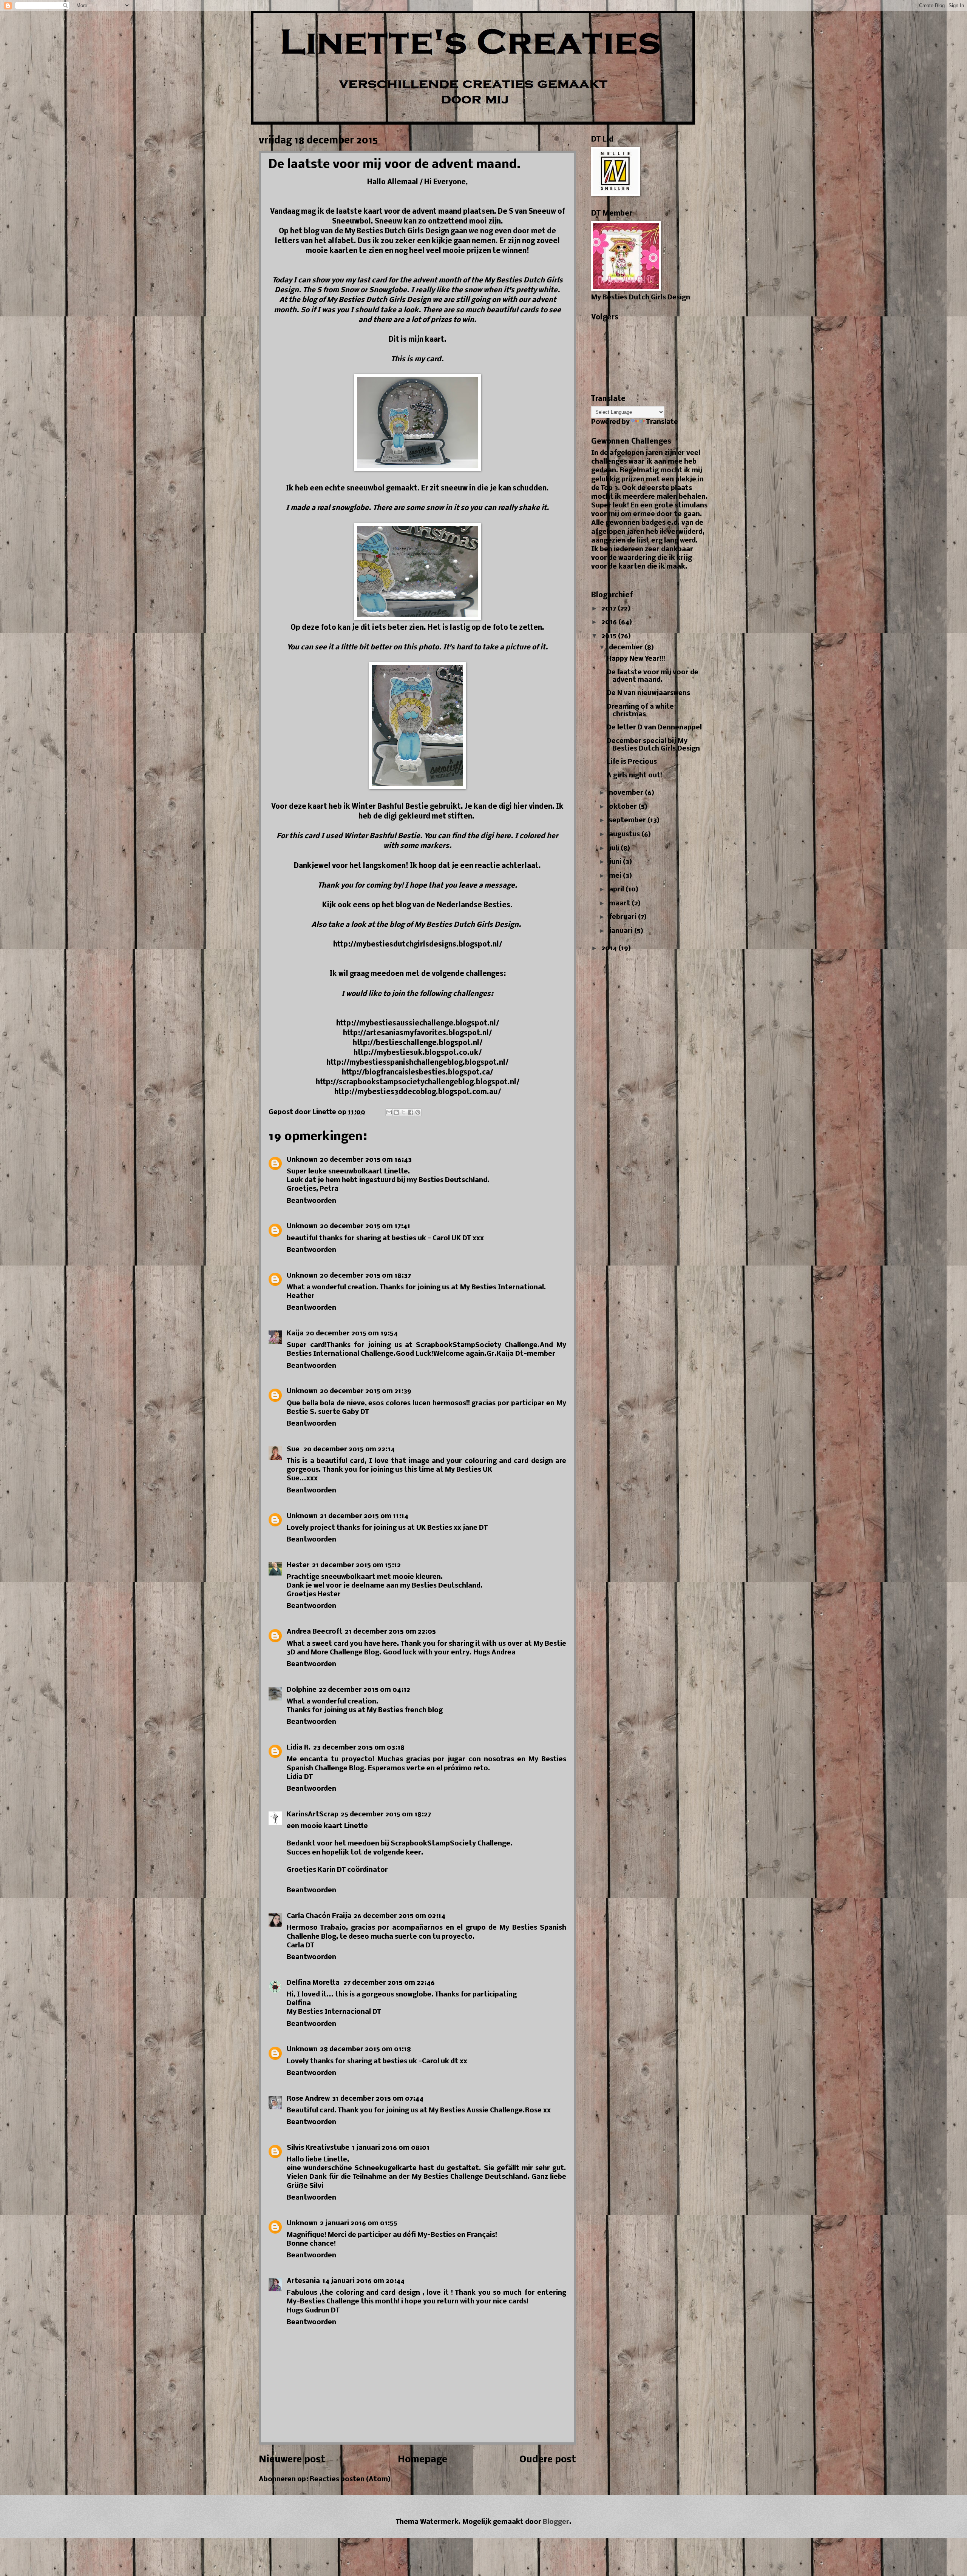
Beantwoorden (311, 1201)
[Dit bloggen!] (396, 1112)
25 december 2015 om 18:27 (386, 1815)
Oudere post (548, 2460)
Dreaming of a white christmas (640, 711)
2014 (610, 949)
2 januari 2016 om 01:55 (359, 2224)
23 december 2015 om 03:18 (359, 1748)
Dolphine (302, 1690)
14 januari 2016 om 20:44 (363, 2281)
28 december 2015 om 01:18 (365, 2050)
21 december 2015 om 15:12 (356, 1565)
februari (623, 917)
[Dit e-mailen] (389, 1112)
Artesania (303, 2281)
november (627, 793)
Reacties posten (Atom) (350, 2480)
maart (620, 904)
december (627, 648)
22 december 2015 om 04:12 (365, 1690)
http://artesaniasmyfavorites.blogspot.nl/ (417, 1033)
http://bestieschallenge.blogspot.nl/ (418, 1043)
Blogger (556, 2522)
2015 (610, 636)
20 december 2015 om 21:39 (366, 1391)
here (503, 836)
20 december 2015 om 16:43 (366, 1160)
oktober (624, 807)
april (617, 890)
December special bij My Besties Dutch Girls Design (653, 745)
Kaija (295, 1334)
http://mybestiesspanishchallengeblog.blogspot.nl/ (417, 1063)
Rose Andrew (308, 2099)
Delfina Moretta (314, 1983)
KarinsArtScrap (313, 1815)
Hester (298, 1565)
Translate (662, 422)
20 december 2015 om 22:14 (349, 1450)
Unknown (302, 1160)
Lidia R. (299, 1748)
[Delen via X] (403, 1112)
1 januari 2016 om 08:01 (391, 2148)
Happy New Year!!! (636, 659)
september (628, 821)
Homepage (422, 2460)
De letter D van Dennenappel (654, 728)
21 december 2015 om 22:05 (390, 1632)
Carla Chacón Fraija (319, 1916)
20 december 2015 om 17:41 (365, 1226)
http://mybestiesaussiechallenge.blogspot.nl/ (418, 1024)
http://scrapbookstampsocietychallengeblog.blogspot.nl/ (418, 1082)
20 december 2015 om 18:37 (365, 1276)
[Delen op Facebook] (411, 1112)
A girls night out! (634, 776)
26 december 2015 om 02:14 (399, 1916)
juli (615, 849)
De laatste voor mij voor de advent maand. (653, 676)
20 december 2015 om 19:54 (352, 1334)
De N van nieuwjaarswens (648, 693)
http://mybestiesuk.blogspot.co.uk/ (418, 1053)
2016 (610, 622)
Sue (294, 1450)
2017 (609, 609)
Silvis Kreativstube (318, 2148)
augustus (625, 835)
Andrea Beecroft (315, 1632)
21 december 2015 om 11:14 (364, 1516)
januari (622, 931)
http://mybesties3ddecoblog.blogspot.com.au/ (418, 1092)
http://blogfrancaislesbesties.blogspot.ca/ (417, 1073)
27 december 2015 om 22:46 (389, 1983)
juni (616, 862)
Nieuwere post (292, 2460)
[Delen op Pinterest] (418, 1112)
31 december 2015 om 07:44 (378, 2099)
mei (616, 876)
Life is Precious (632, 762)
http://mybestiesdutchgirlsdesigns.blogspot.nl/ (418, 945)
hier (521, 807)
